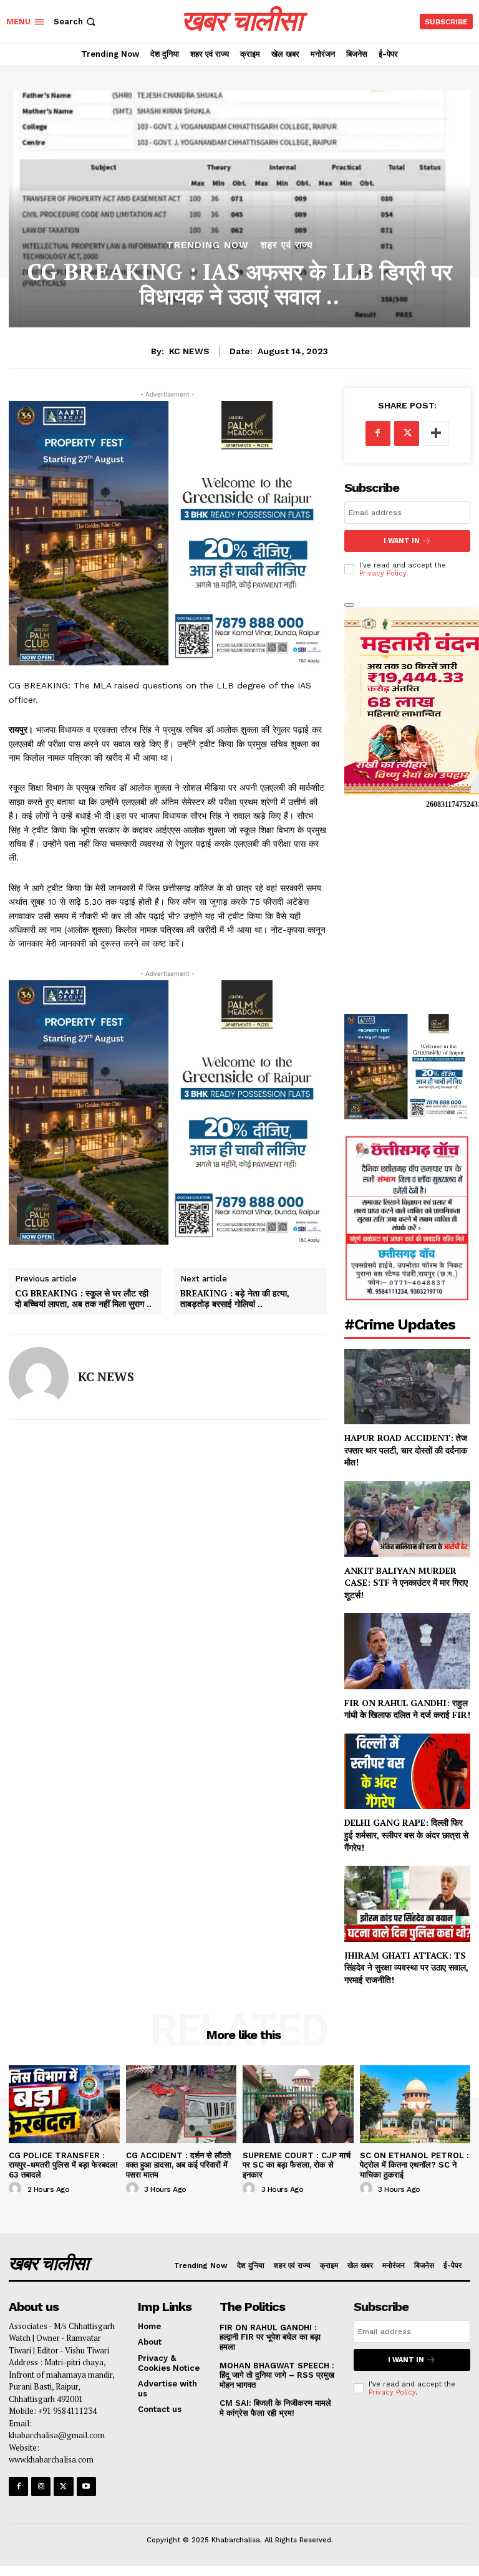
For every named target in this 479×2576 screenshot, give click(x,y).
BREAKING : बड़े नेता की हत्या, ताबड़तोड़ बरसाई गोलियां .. (235, 1299)
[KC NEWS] (39, 1377)
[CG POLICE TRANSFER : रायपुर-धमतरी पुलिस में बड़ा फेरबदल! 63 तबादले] (64, 2104)
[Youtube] (86, 2487)
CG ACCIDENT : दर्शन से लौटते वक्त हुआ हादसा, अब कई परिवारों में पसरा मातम (178, 2165)
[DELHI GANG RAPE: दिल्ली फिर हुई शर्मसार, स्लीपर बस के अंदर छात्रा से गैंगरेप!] (407, 1771)
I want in (402, 541)
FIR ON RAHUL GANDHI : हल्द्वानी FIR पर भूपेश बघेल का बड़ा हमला (270, 2337)
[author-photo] (17, 2189)
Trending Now (208, 245)
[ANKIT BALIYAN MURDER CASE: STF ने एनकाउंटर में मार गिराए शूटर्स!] (407, 1519)
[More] (436, 433)
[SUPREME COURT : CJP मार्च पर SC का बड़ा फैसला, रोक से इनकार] (298, 2104)
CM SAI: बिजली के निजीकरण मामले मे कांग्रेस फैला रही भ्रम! (275, 2408)
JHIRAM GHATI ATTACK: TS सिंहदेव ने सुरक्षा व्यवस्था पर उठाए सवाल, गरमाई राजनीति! (406, 1967)
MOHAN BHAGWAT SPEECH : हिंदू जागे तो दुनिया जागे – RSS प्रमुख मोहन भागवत (277, 2375)
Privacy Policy (383, 573)
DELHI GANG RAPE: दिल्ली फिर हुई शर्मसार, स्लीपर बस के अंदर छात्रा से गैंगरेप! (406, 1835)
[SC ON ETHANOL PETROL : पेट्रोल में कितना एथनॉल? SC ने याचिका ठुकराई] (415, 2104)
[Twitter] (407, 433)
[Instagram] (41, 2487)
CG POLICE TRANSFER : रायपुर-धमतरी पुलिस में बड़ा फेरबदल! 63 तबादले (63, 2165)
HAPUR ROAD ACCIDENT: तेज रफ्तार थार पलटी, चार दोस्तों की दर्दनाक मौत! (406, 1450)
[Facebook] (378, 433)
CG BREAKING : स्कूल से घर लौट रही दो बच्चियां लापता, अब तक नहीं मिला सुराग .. (83, 1299)
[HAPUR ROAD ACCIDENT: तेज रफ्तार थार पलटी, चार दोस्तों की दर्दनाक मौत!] (407, 1387)
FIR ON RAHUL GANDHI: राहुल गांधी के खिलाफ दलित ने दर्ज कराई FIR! (407, 1709)
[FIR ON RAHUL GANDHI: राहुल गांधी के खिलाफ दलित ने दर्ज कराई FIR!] (407, 1651)
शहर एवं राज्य (287, 245)
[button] (76, 22)
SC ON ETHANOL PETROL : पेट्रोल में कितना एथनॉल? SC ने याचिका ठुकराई (414, 2165)
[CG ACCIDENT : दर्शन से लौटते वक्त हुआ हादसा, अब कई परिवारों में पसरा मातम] (181, 2104)
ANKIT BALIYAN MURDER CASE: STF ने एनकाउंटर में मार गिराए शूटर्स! (406, 1583)
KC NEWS (189, 351)
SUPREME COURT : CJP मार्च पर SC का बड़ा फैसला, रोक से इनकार (297, 2165)
